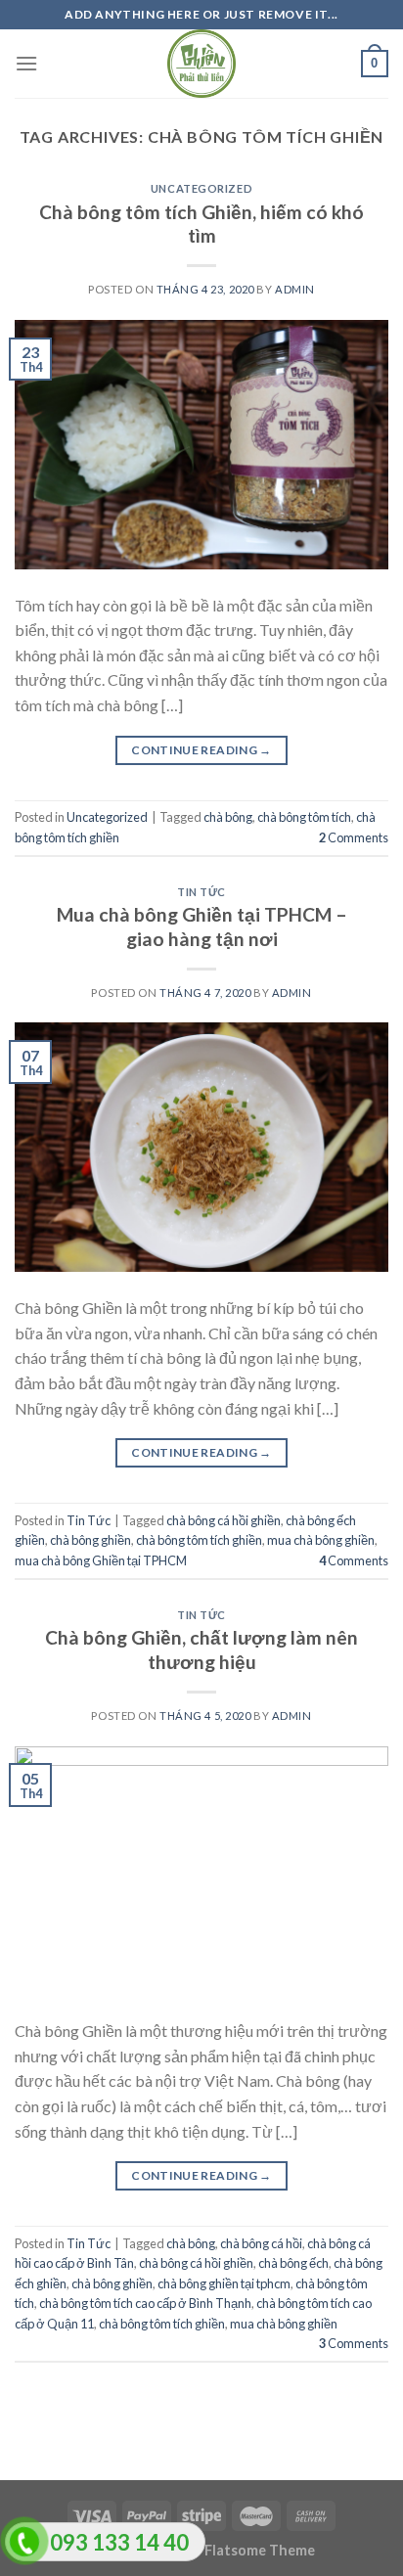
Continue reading (201, 750)
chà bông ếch (293, 2263)
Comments (354, 837)
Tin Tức (201, 892)
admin (295, 289)
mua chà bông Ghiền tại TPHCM (101, 1560)
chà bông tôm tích (304, 817)
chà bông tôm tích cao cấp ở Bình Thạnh (145, 2303)
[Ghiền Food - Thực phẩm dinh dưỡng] (201, 64)
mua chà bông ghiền (321, 1540)
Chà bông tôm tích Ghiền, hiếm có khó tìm (201, 224)
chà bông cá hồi (261, 2243)
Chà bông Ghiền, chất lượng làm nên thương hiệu (201, 1650)
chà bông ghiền (90, 1540)
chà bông (228, 817)
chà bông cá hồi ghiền (224, 1520)
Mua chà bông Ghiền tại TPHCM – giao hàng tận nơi (202, 926)
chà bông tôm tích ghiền (199, 1540)
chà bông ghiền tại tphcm (224, 2283)
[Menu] (26, 63)
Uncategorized (201, 188)
